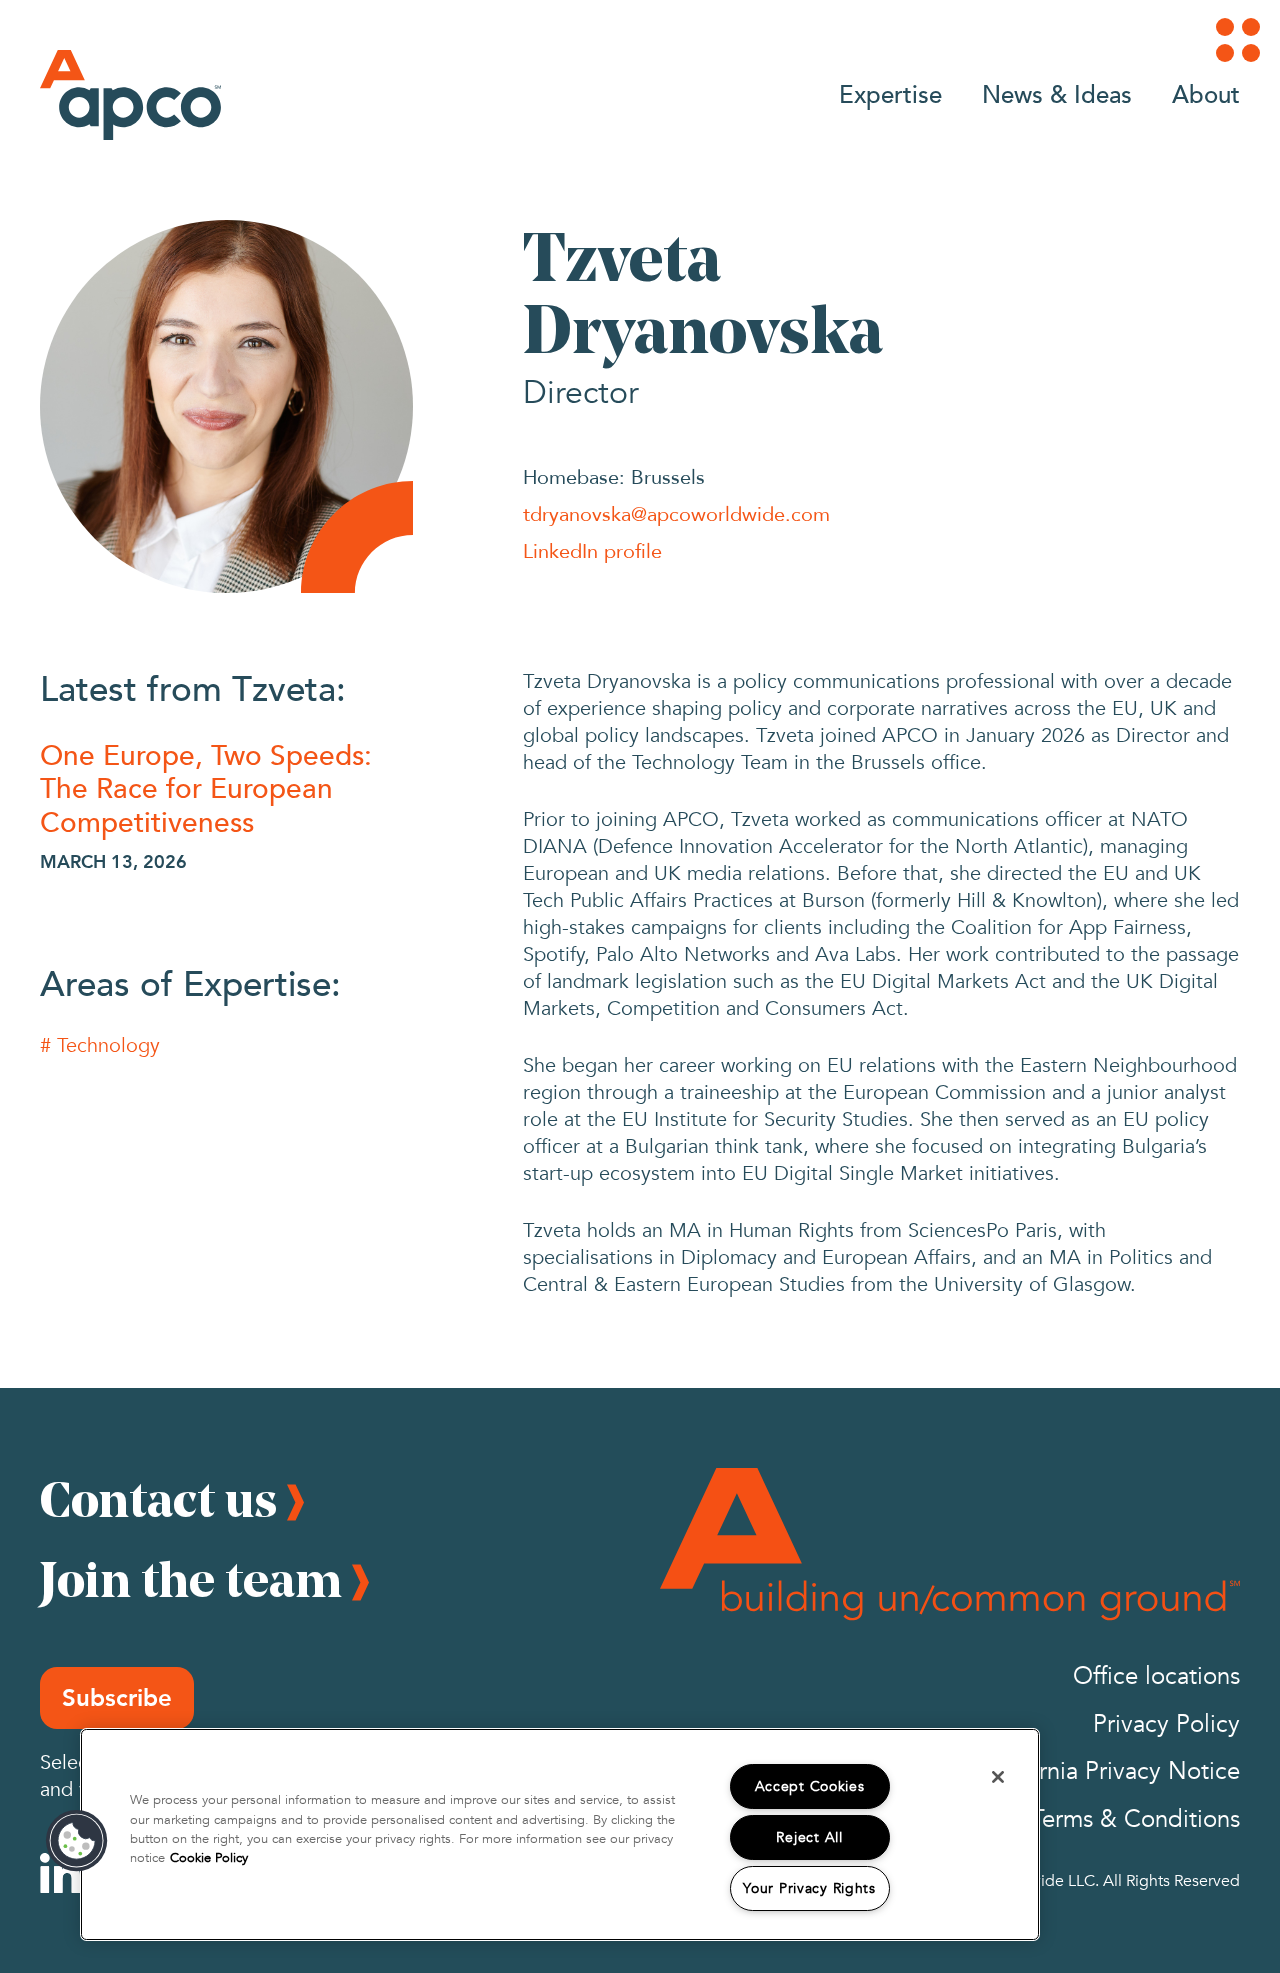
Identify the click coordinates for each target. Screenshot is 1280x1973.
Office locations (1156, 1676)
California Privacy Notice (1108, 1771)
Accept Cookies (810, 1786)
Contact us (158, 1499)
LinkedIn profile (592, 550)
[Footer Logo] (950, 1544)
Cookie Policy (209, 1858)
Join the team (191, 1579)
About (1206, 93)
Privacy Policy (1166, 1724)
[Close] (998, 1777)
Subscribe (117, 1697)
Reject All (809, 1837)
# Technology (100, 1045)
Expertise (890, 93)
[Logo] (130, 95)
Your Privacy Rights (809, 1888)
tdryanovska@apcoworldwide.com (676, 513)
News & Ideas (1057, 93)
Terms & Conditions (1135, 1819)
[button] (77, 1841)
